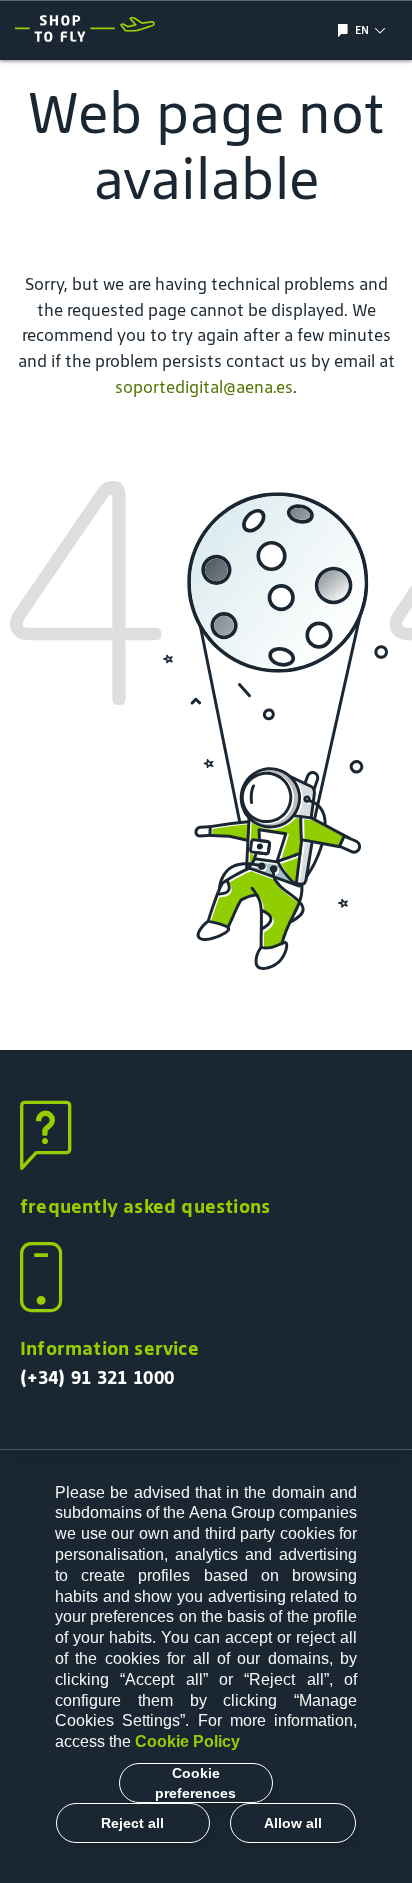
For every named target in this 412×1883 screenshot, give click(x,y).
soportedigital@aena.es (204, 387)
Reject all (132, 1823)
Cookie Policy (187, 1741)
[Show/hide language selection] (345, 30)
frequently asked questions (145, 1206)
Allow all (293, 1823)
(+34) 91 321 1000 (97, 1377)
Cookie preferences (195, 1783)
